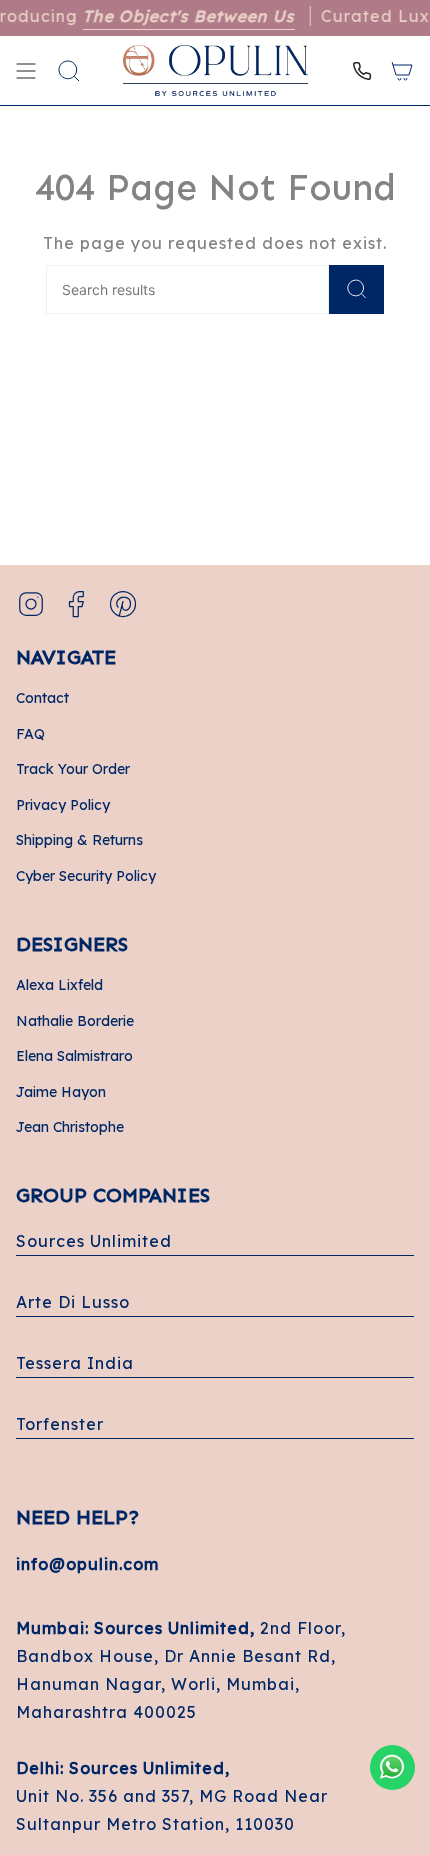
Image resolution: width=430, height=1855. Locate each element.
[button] (69, 70)
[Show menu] (26, 70)
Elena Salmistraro (74, 1056)
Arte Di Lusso (73, 1302)
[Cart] (402, 70)
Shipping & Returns (79, 840)
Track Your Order (73, 769)
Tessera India (75, 1363)
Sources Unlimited (94, 1241)
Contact (42, 698)
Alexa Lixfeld (59, 985)
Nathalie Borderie (75, 1021)
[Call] (362, 70)
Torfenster (60, 1424)
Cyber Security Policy (86, 876)
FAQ (30, 734)
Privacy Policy (63, 805)
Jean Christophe (70, 1127)
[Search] (356, 289)
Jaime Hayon (61, 1092)
